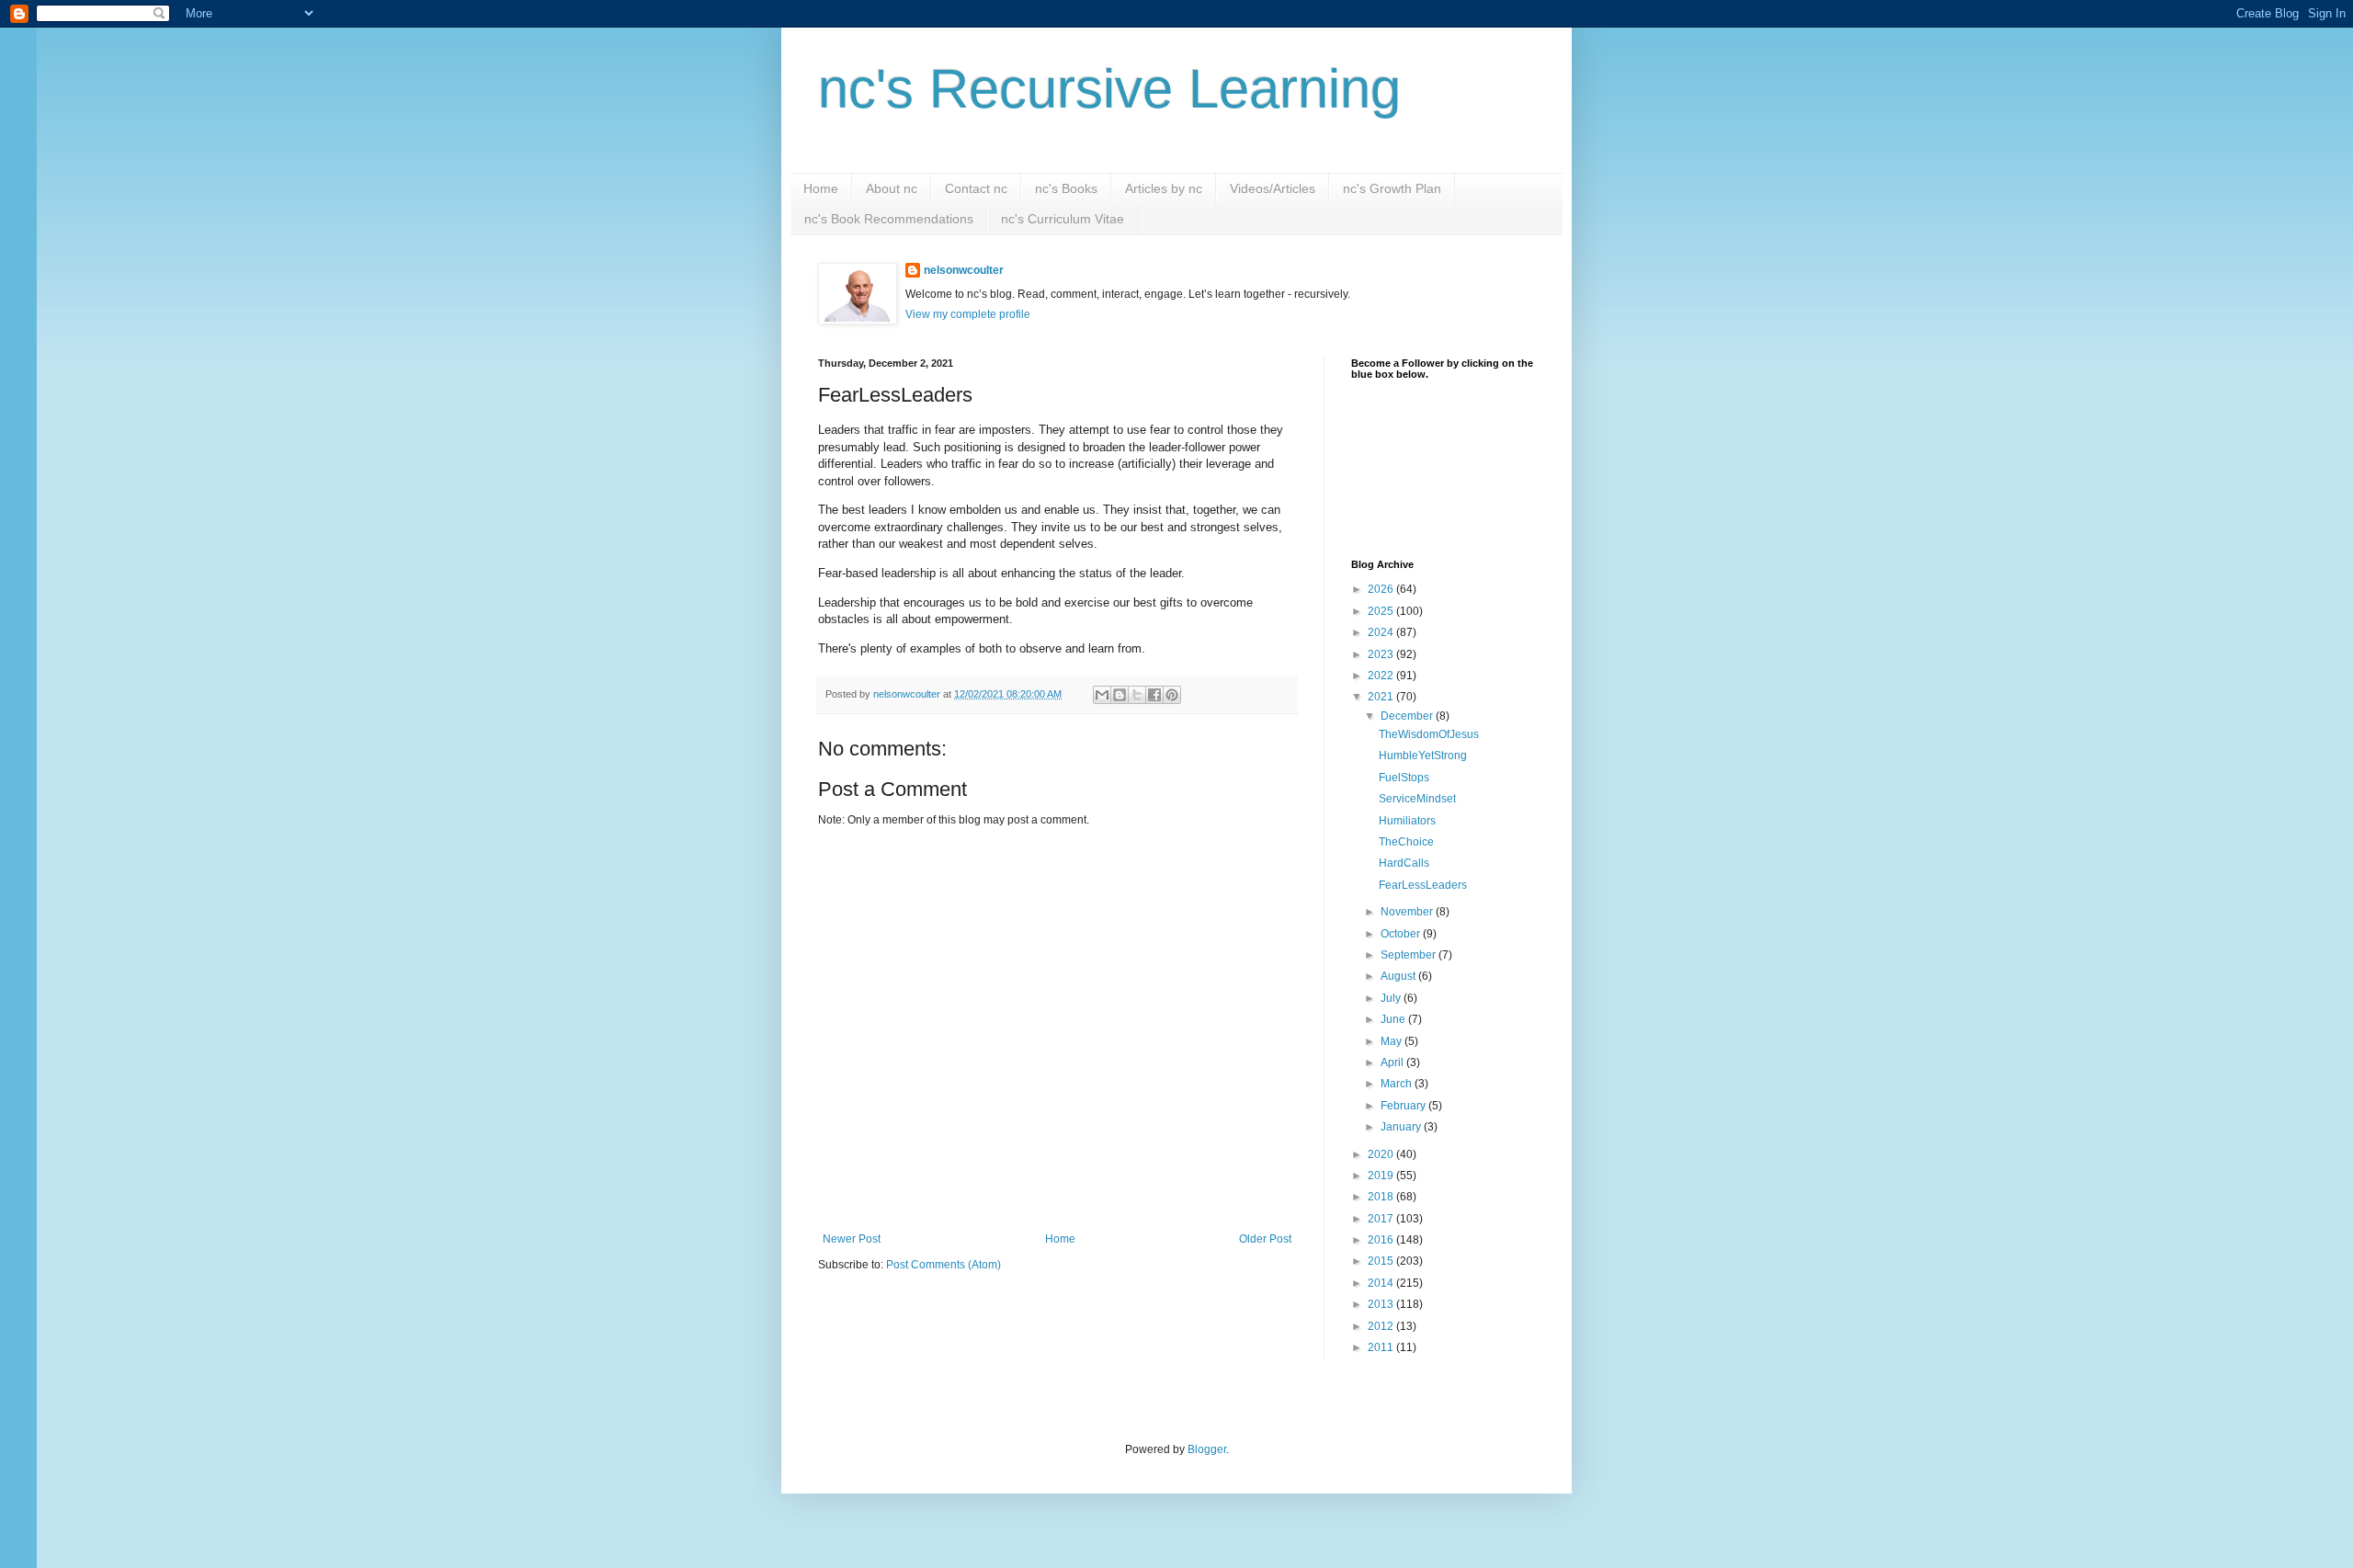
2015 (1382, 1261)
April (1393, 1062)
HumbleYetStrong (1423, 756)
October (1402, 934)
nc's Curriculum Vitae (1063, 219)
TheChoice (1406, 842)
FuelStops (1404, 778)
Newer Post (852, 1239)
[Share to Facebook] (1154, 695)
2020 (1382, 1154)
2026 (1382, 589)
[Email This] (1102, 695)
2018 (1382, 1197)
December (1408, 716)
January (1402, 1127)
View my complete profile (968, 314)
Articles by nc (1164, 188)
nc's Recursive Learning (1109, 89)
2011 (1382, 1347)
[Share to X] (1137, 695)
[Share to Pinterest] (1172, 695)
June (1394, 1019)
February (1404, 1106)
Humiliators (1407, 821)
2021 (1382, 697)
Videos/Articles (1273, 188)
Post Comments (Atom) (943, 1265)
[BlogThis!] (1120, 695)
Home (821, 188)
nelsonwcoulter (964, 270)
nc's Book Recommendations (889, 219)
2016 (1382, 1240)
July (1392, 998)
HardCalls (1404, 863)
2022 (1382, 676)
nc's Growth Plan (1392, 188)
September (1410, 955)
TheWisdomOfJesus (1429, 734)
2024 (1382, 632)
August (1399, 976)
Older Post (1265, 1239)
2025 (1382, 611)
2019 (1382, 1176)
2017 (1382, 1219)
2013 (1382, 1304)
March (1398, 1084)
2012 (1382, 1326)
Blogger (1207, 1449)
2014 (1382, 1283)
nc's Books (1066, 188)
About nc (892, 188)
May (1392, 1041)
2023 (1382, 654)
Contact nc (976, 188)
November (1408, 912)
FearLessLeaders (1423, 885)
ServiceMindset (1417, 799)
